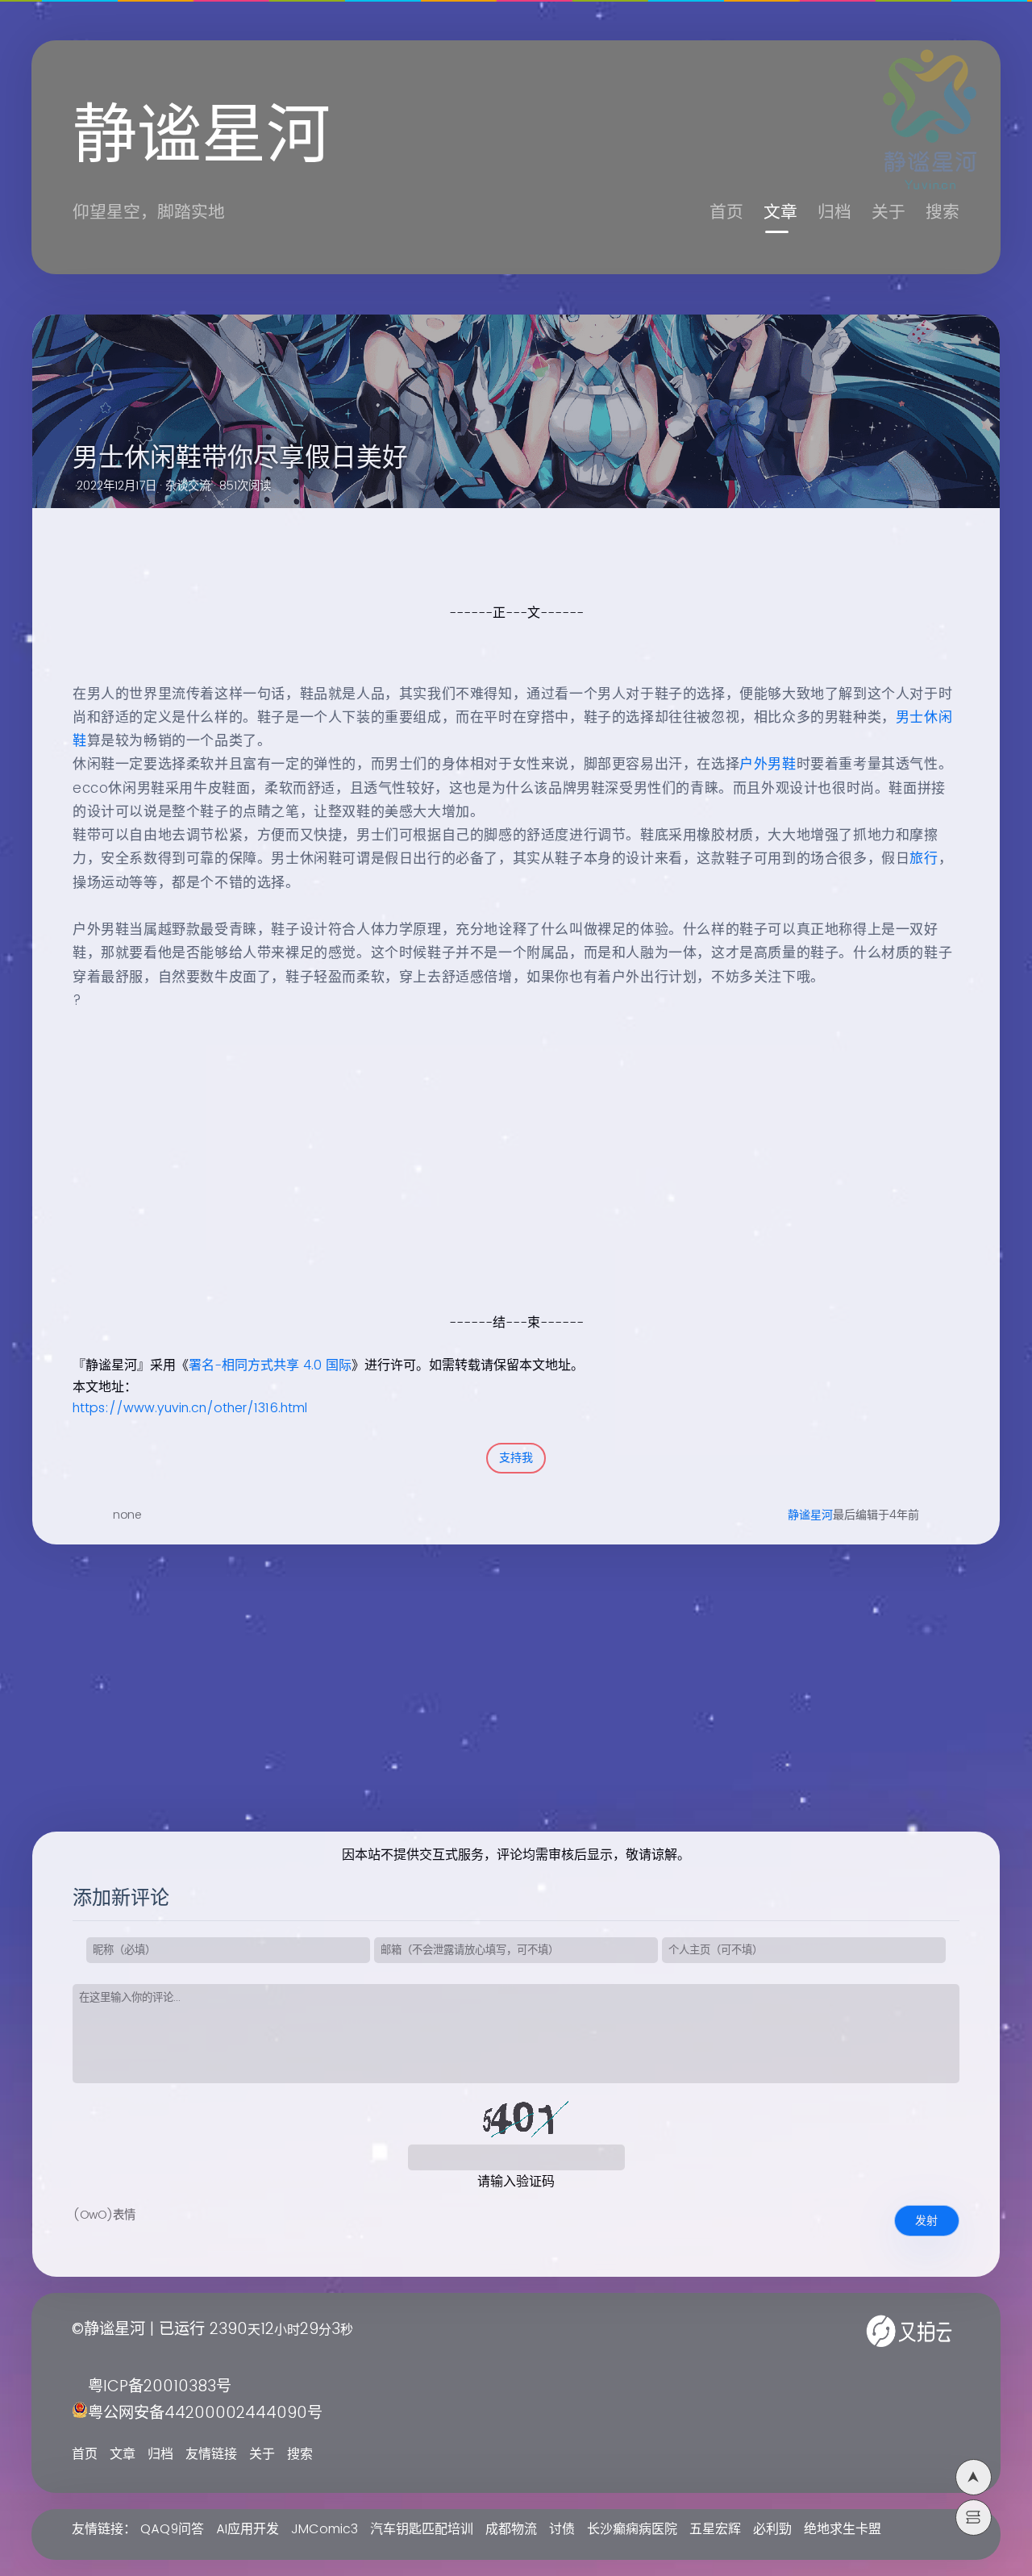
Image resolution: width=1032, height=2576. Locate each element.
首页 (726, 213)
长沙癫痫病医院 (632, 2529)
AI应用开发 (248, 2529)
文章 (780, 213)
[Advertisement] (498, 1198)
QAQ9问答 (172, 2529)
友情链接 (211, 2454)
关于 (888, 213)
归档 (834, 213)
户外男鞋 (768, 765)
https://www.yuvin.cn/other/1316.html (190, 1408)
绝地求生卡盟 (843, 2529)
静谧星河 (810, 1515)
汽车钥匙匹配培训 (422, 2529)
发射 (926, 2221)
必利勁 (772, 2529)
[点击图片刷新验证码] (516, 2120)
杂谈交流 (188, 486)
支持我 (516, 1458)
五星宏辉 (715, 2529)
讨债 (562, 2529)
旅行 (924, 859)
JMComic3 (325, 2529)
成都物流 (511, 2529)
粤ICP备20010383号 (160, 2387)
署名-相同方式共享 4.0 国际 (270, 1365)
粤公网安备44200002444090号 (205, 2413)
